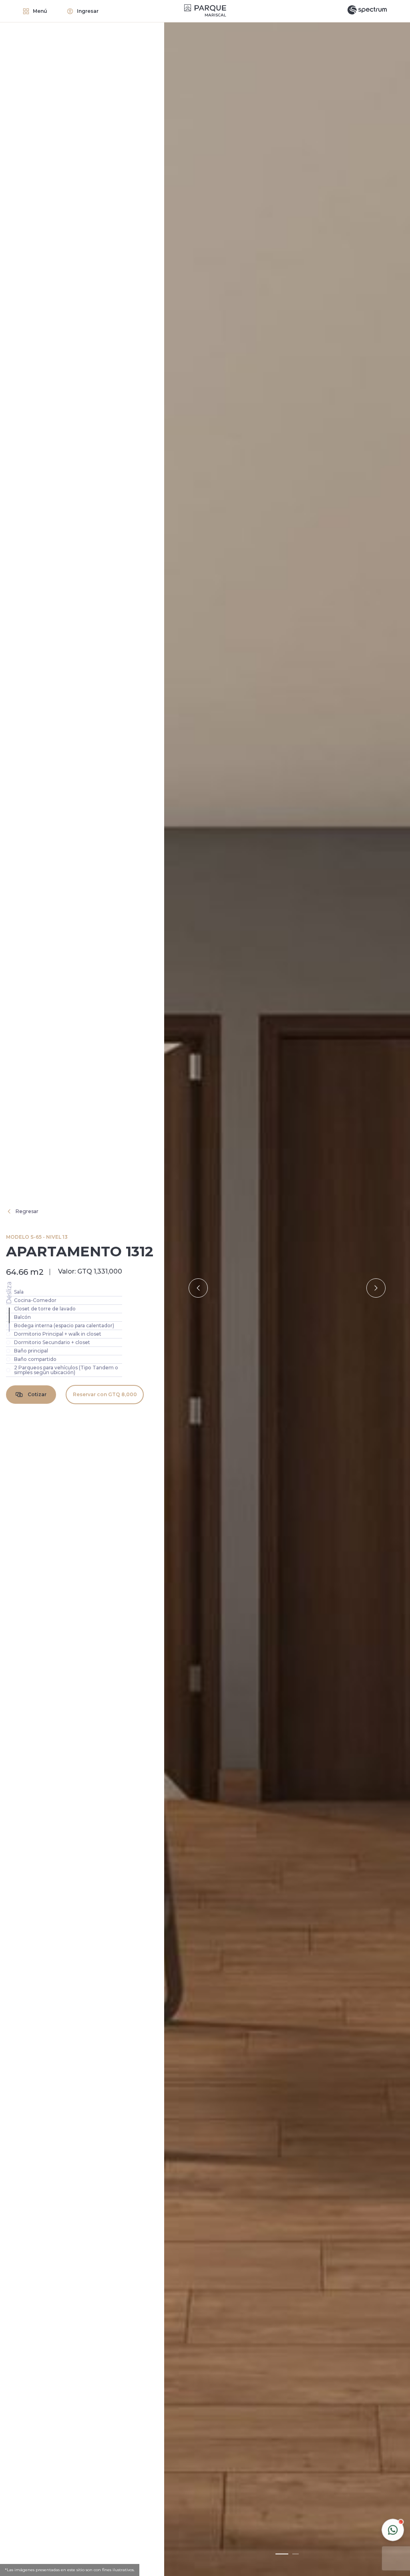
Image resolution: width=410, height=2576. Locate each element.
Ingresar (88, 11)
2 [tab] (295, 2554)
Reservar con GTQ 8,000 (105, 1394)
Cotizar (37, 1394)
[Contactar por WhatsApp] (393, 2530)
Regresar (27, 1211)
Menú (40, 11)
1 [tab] (282, 2554)
